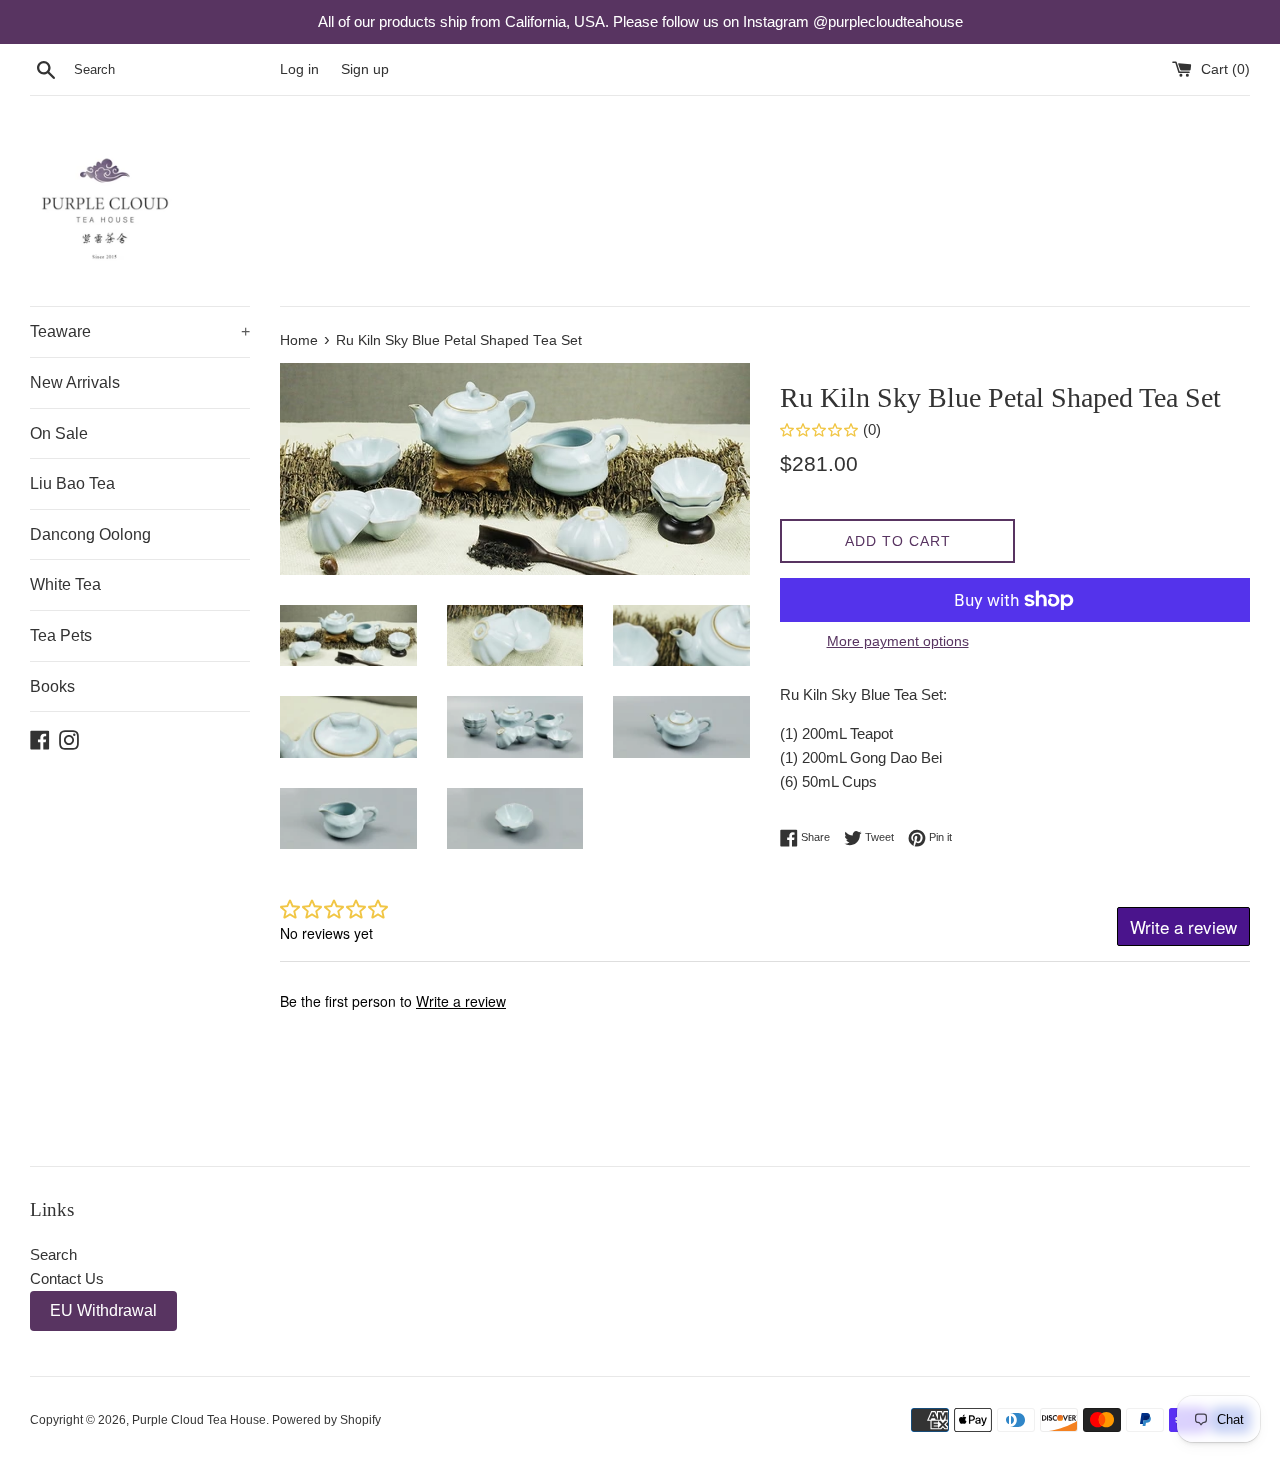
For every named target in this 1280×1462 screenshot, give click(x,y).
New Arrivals (75, 382)
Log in (299, 69)
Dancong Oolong (90, 534)
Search (53, 1254)
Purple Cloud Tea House (199, 1420)
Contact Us (67, 1278)
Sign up (365, 69)
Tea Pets (61, 635)
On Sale (59, 433)
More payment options (898, 641)
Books (52, 686)
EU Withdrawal (103, 1310)
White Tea (65, 584)
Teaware (140, 331)
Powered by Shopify (326, 1420)
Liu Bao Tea (72, 483)
